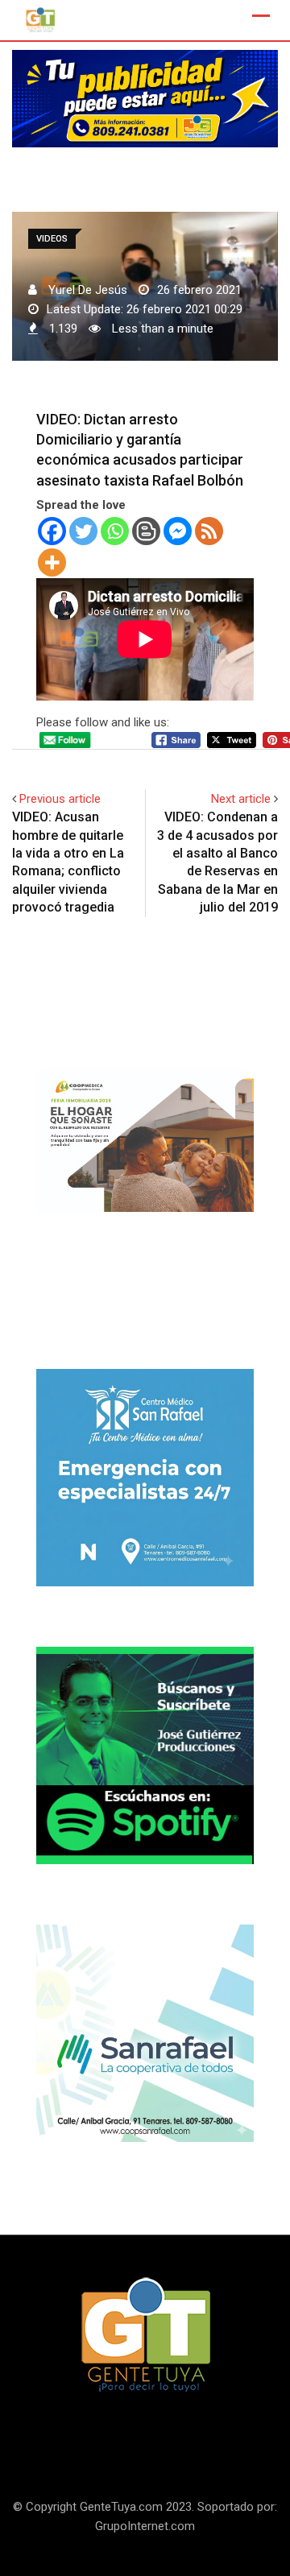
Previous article (60, 799)
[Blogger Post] (146, 531)
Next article (241, 799)
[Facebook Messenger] (178, 531)
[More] (52, 562)
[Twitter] (83, 531)
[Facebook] (52, 531)
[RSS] (209, 531)
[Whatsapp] (115, 531)
